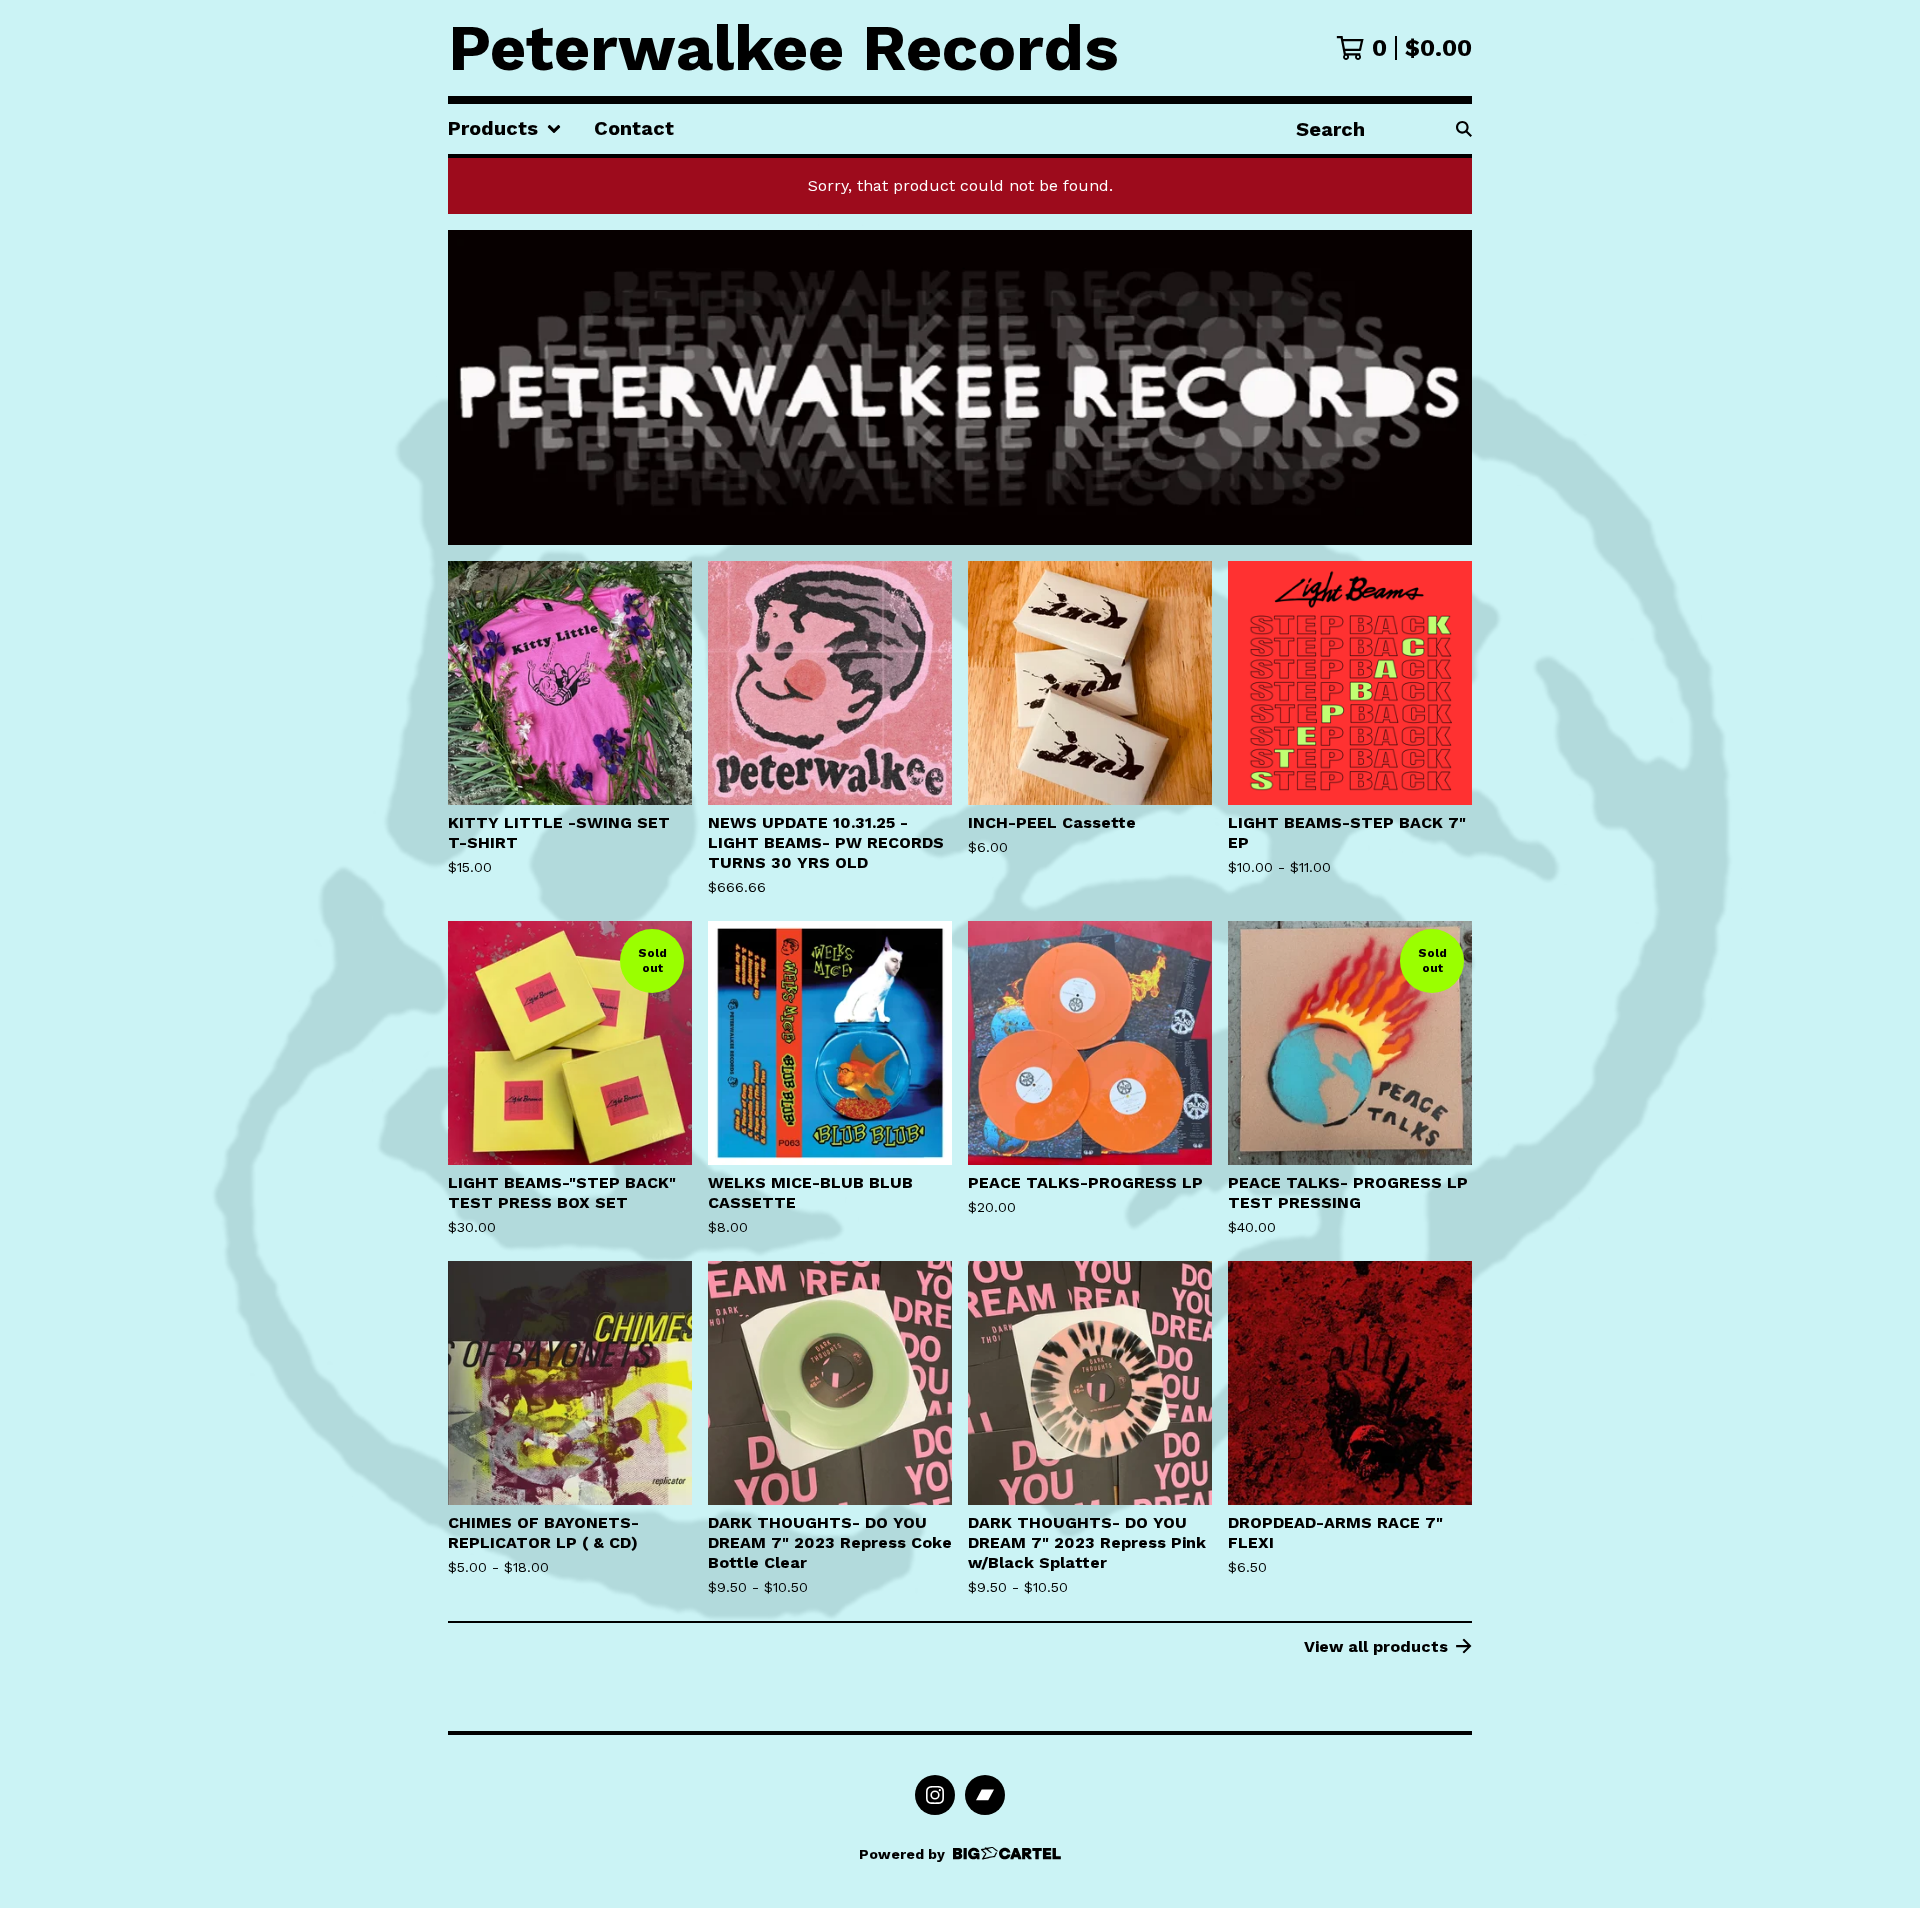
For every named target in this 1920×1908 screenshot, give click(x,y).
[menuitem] (505, 129)
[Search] (1464, 129)
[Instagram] (935, 1795)
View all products (1376, 1646)
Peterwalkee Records (783, 48)
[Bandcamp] (985, 1795)
